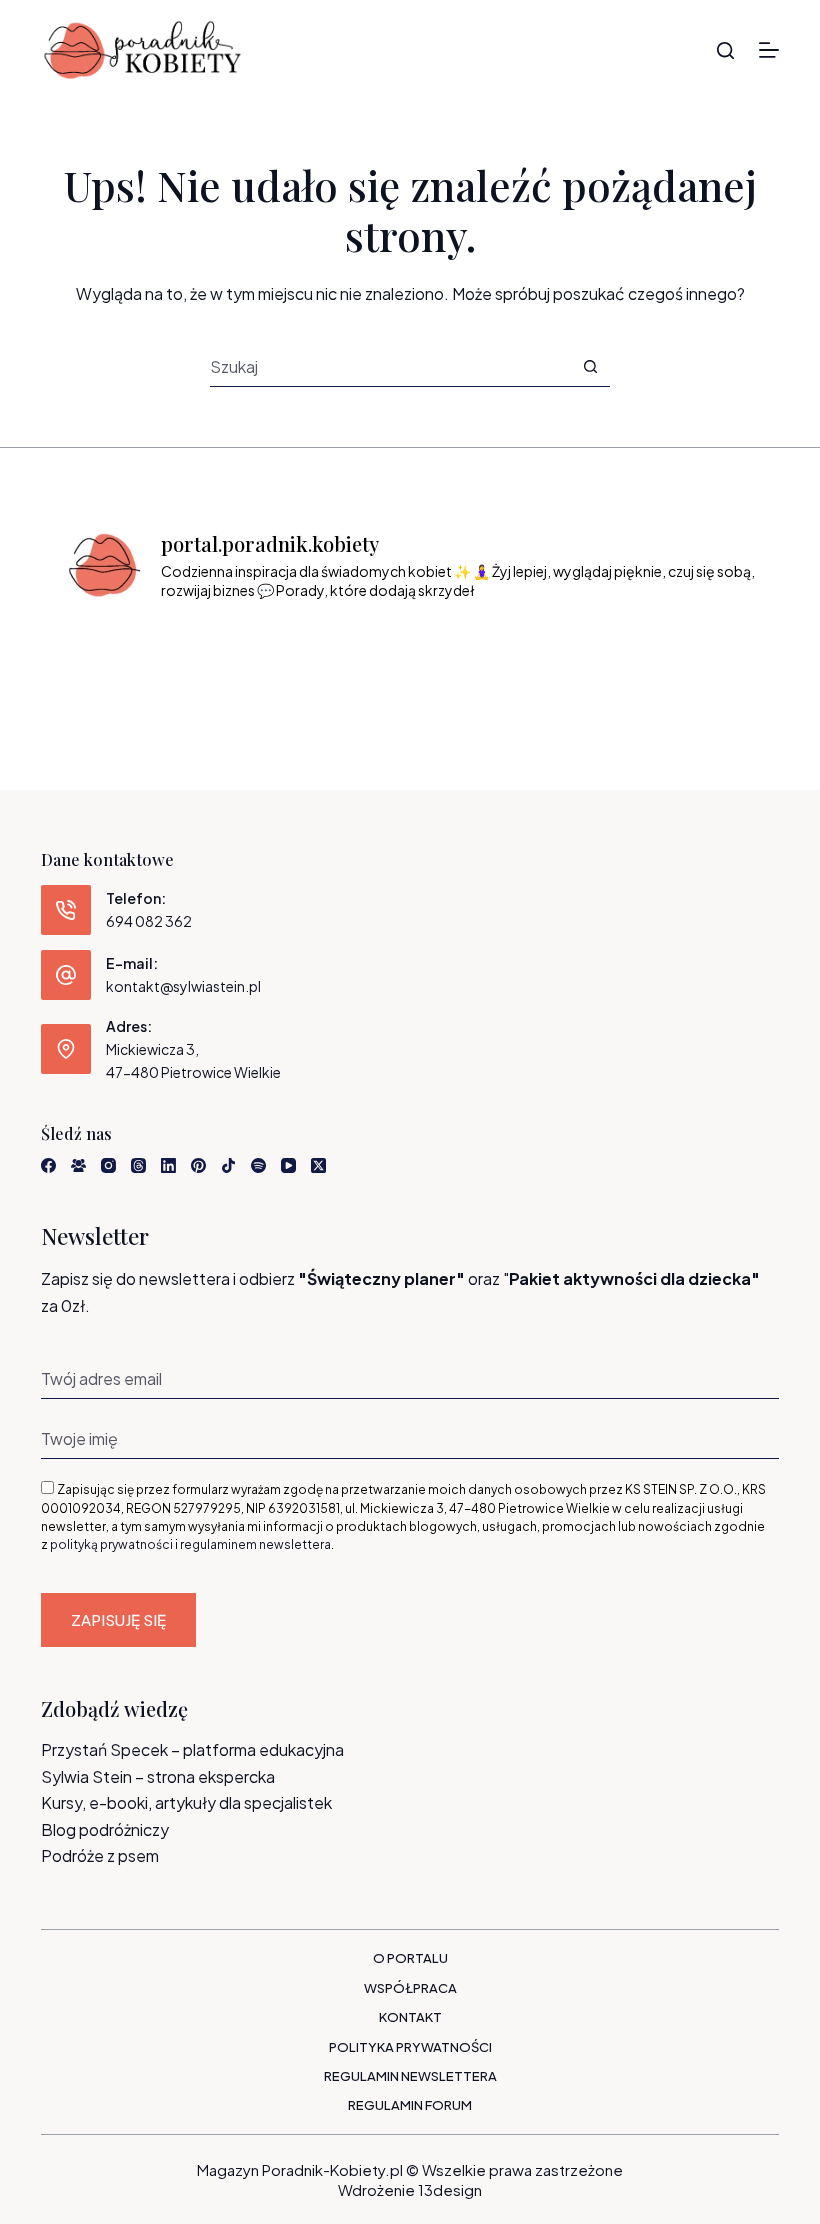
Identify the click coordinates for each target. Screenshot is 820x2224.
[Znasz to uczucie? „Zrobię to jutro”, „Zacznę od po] (189, 651)
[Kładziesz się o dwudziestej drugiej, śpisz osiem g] (100, 651)
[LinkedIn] (168, 1165)
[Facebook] (48, 1165)
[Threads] (138, 1165)
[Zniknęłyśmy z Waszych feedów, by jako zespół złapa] (631, 651)
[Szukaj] (725, 50)
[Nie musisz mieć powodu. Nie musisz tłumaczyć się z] (454, 651)
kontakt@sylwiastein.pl (183, 986)
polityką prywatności (111, 1544)
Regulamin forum (410, 2105)
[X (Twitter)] (318, 1165)
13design (450, 2189)
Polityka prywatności (410, 2047)
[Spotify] (258, 1165)
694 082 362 (149, 921)
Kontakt (410, 2017)
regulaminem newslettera (255, 1544)
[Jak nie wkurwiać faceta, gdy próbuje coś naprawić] (543, 651)
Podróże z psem (100, 1855)
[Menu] (769, 50)
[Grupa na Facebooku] (78, 1165)
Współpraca (410, 1988)
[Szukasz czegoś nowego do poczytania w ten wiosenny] (720, 651)
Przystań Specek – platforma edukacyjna (192, 1749)
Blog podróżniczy (105, 1829)
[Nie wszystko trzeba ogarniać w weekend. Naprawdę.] (366, 651)
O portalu (410, 1958)
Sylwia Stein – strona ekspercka (158, 1776)
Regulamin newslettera (410, 2076)
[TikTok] (228, 1165)
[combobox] (390, 367)
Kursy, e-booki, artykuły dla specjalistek (186, 1802)
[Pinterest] (198, 1165)
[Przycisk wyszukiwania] (590, 366)
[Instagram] (108, 1165)
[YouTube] (288, 1165)
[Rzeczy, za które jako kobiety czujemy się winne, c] (277, 651)
